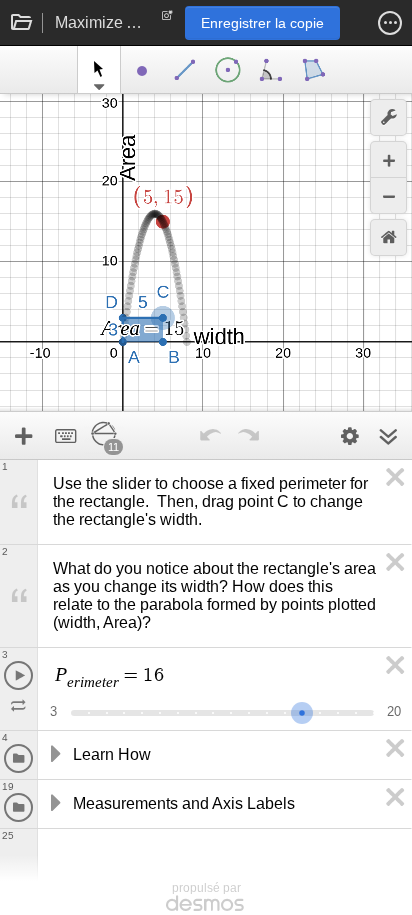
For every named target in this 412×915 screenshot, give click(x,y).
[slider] (302, 710)
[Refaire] (249, 436)
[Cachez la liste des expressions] (388, 436)
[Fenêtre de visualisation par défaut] (388, 237)
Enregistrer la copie (262, 23)
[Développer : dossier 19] (54, 804)
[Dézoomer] (388, 195)
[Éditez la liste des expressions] (350, 436)
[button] (390, 23)
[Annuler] (211, 436)
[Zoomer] (388, 159)
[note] (167, 20)
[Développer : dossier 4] (54, 755)
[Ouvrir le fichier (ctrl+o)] (22, 23)
